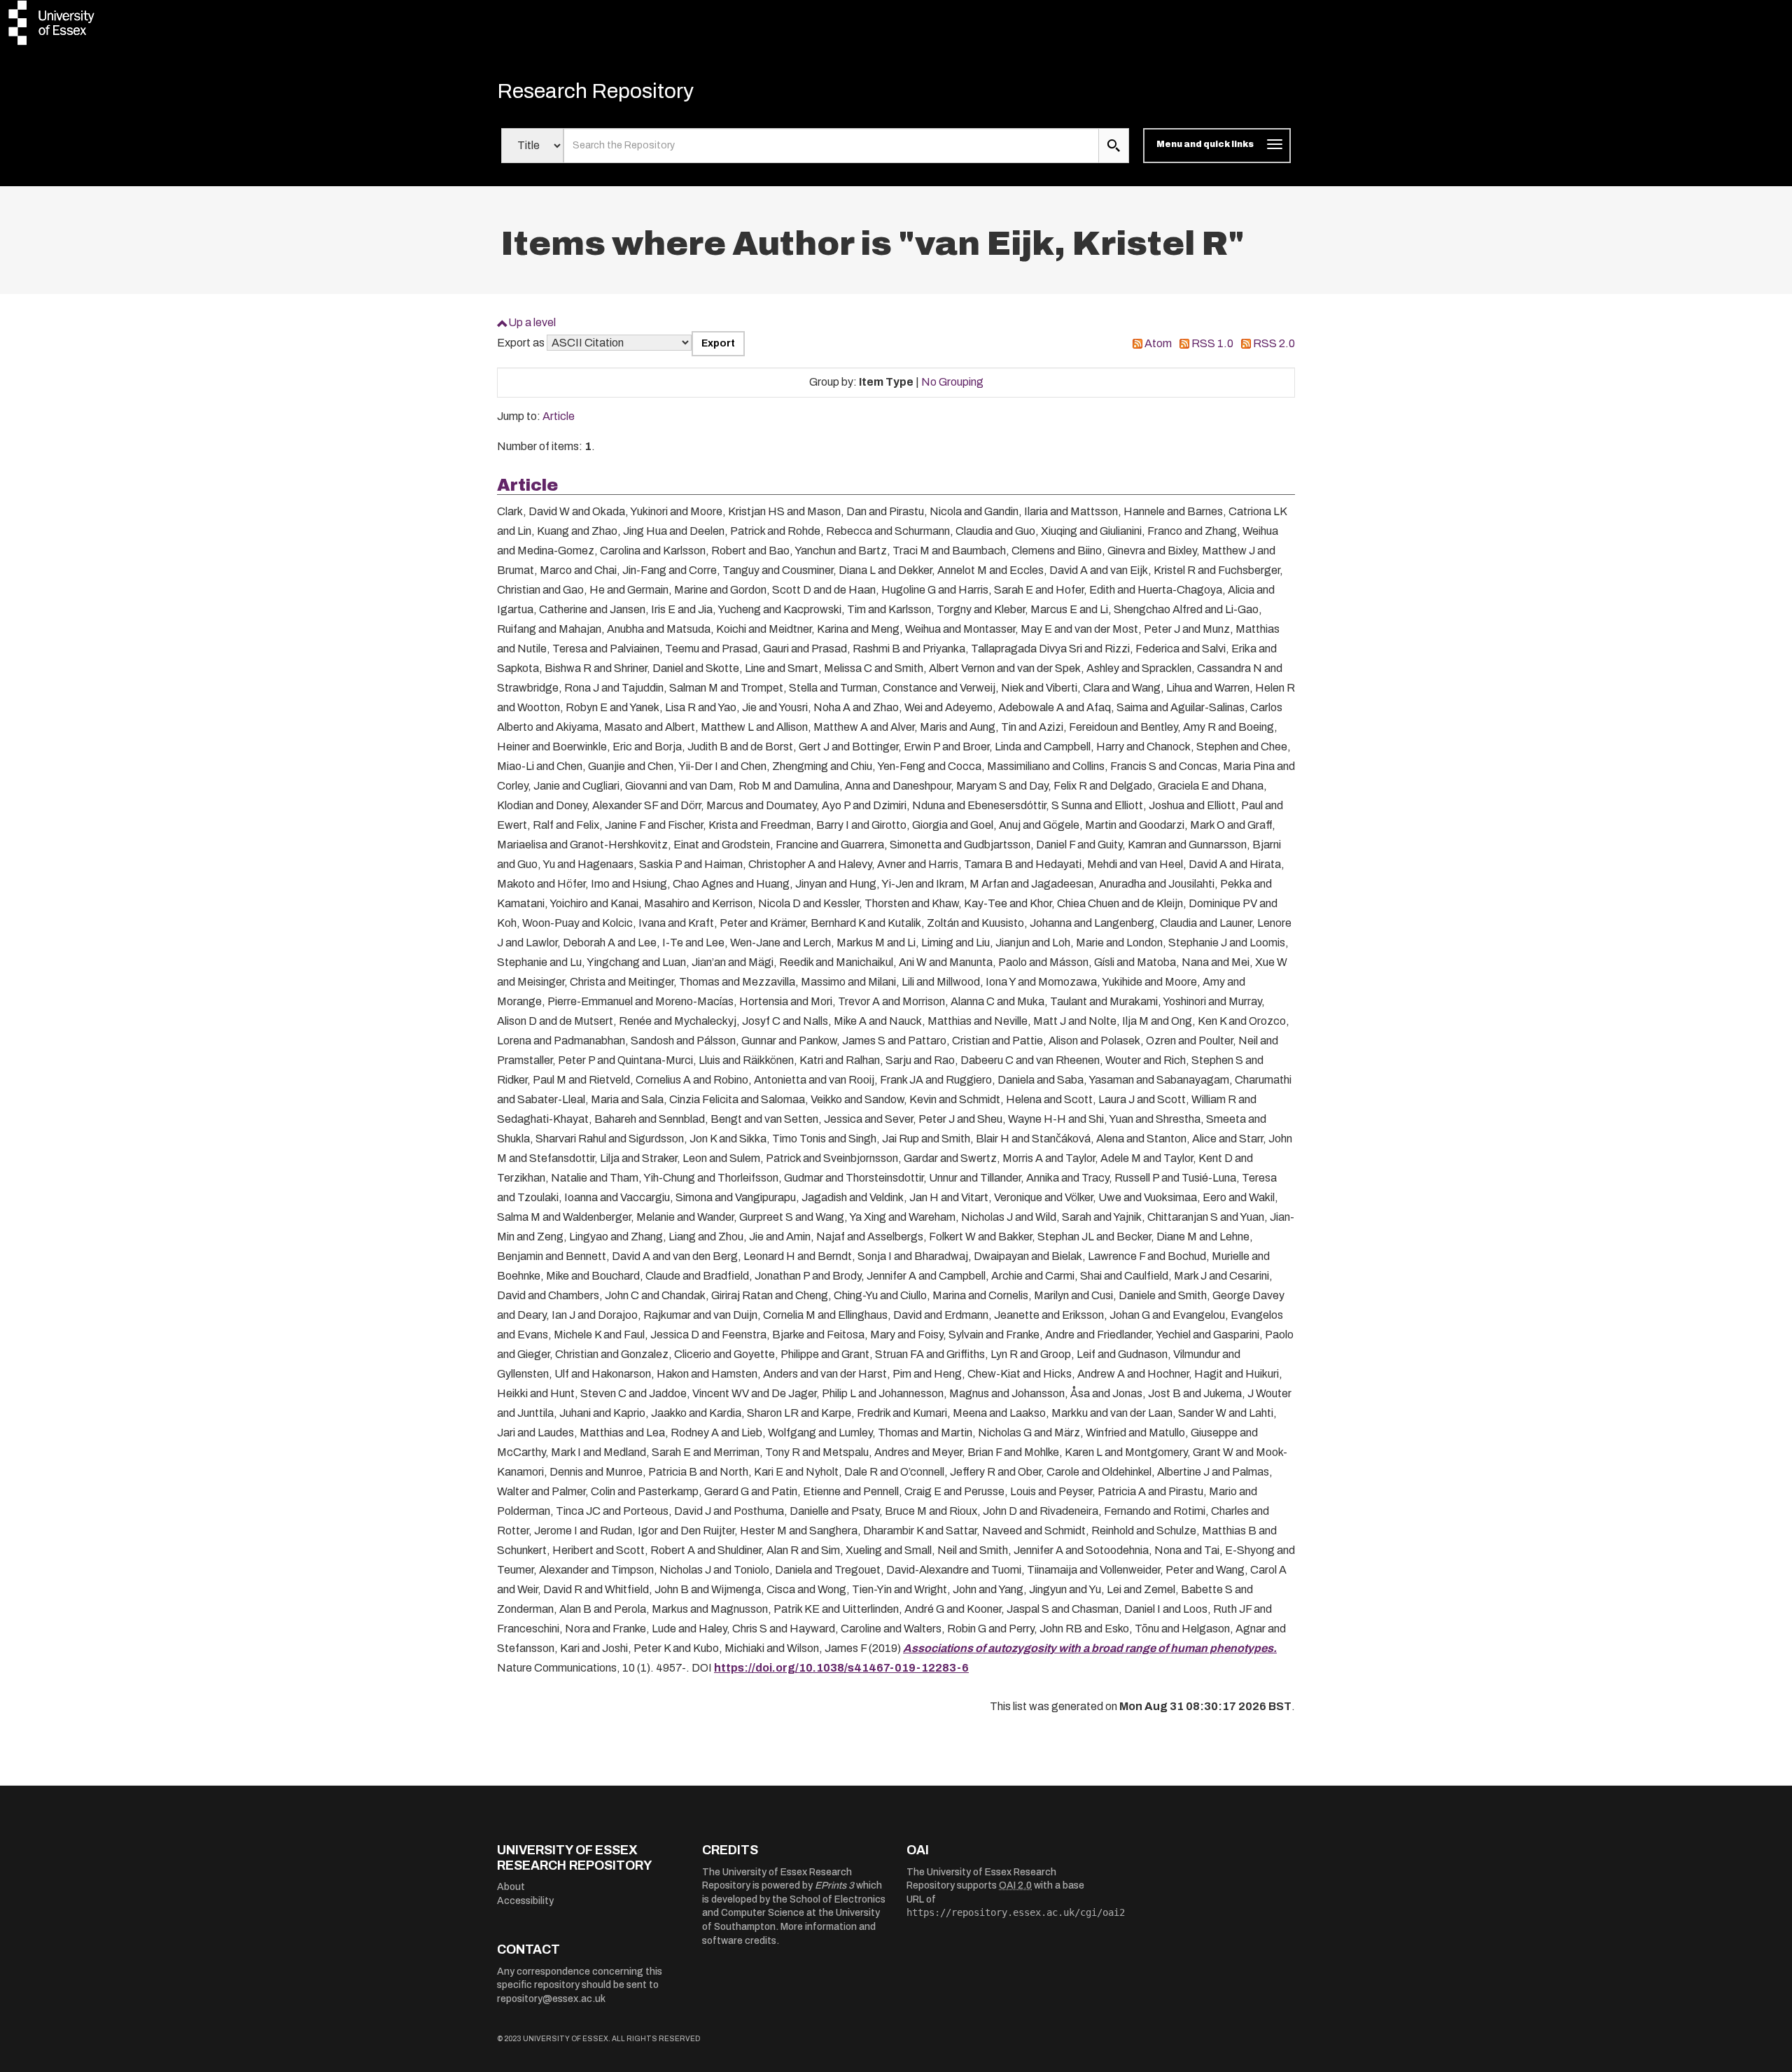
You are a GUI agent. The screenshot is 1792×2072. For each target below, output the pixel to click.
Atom (1158, 343)
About (511, 1887)
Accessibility (525, 1901)
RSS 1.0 (1212, 343)
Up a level (532, 322)
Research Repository (595, 91)
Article (559, 416)
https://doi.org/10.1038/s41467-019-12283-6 (841, 1668)
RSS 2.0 (1274, 343)
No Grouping (952, 382)
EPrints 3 (834, 1885)
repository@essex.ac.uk (551, 1999)
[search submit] (1114, 146)
